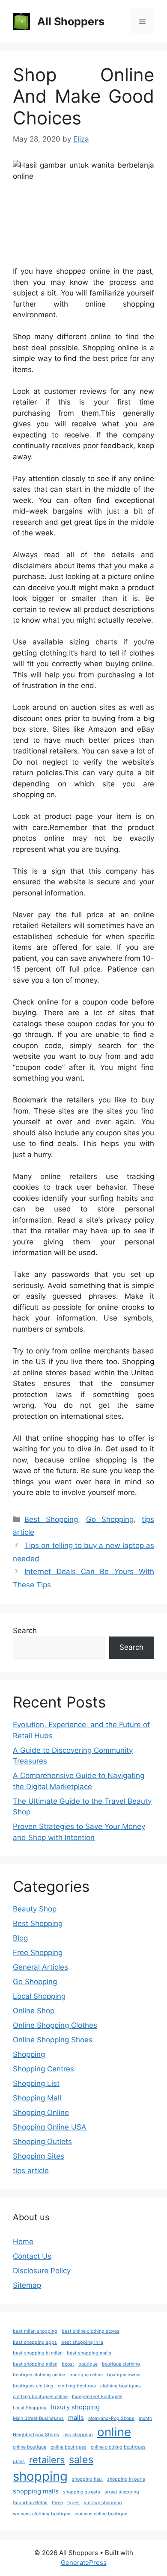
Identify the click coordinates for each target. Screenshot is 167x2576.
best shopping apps (35, 2342)
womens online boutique (101, 2514)
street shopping (122, 2492)
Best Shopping (51, 1519)
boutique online (86, 2375)
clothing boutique (77, 2386)
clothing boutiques (121, 2386)
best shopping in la (82, 2342)
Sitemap (27, 2285)
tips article (31, 2171)
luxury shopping (75, 2407)
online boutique (30, 2447)
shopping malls (36, 2491)
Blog (20, 1938)
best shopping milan (35, 2364)
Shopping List (36, 2083)
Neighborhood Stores (36, 2435)
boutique (88, 2364)
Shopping (29, 2054)
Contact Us (32, 2256)
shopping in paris (126, 2479)
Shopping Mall (37, 2098)
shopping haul (87, 2479)
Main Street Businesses (38, 2418)
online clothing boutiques (118, 2447)
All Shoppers (71, 21)
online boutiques (69, 2447)
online (114, 2432)
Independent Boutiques (97, 2397)
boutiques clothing (33, 2386)
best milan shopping (35, 2331)
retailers (47, 2460)
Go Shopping (110, 1519)
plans (19, 2462)
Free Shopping (38, 1953)
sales (81, 2459)
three (57, 2503)
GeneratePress (84, 2563)
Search (25, 1631)
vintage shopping (103, 2503)
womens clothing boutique (42, 2514)
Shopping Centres (43, 2069)
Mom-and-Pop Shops (111, 2418)
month (145, 2418)
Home (23, 2242)
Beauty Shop (35, 1909)
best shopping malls (89, 2353)
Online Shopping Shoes (53, 2040)
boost (68, 2364)
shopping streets (82, 2492)
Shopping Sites (39, 2156)
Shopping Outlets (42, 2142)
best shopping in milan (38, 2353)
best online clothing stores (91, 2331)
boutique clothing (121, 2364)
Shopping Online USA (50, 2127)
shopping (40, 2476)
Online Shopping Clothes (55, 2025)
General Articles (40, 1967)
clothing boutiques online (40, 2397)
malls (76, 2418)
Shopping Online (41, 2112)
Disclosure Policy (42, 2271)
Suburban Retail (30, 2503)
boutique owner (124, 2375)
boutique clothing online (39, 2375)
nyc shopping (78, 2435)
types (73, 2503)
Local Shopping (39, 1996)
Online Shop (34, 2011)
